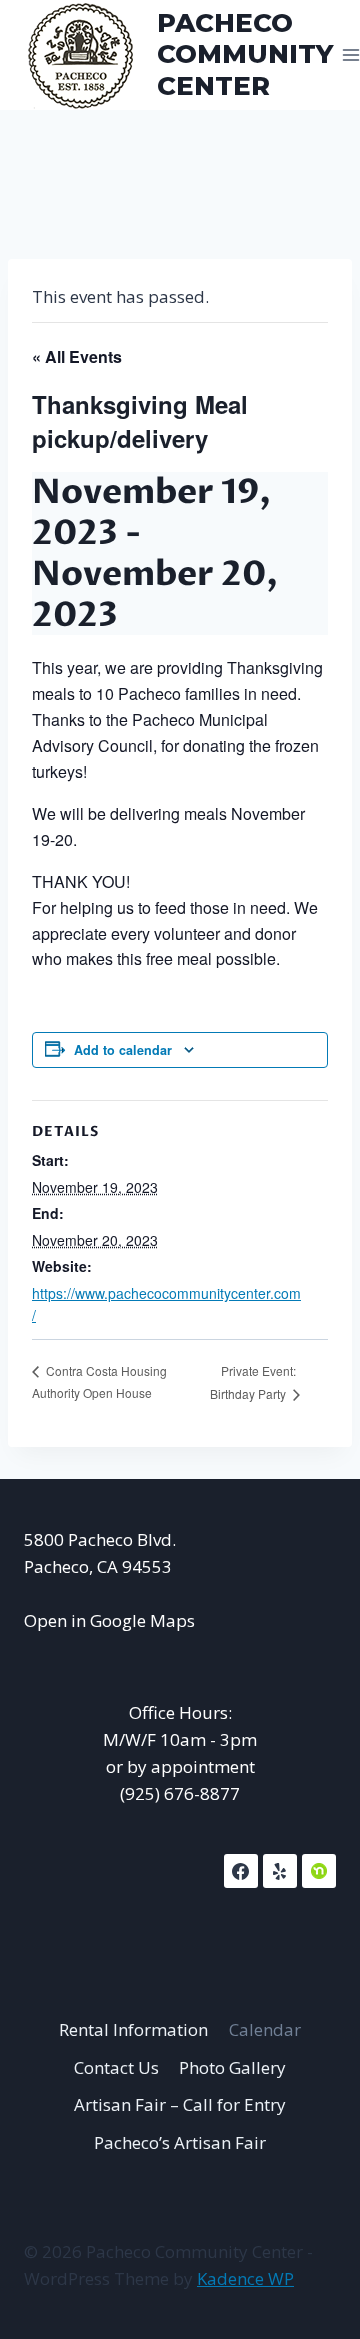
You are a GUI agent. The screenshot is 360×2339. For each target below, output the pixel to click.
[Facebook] (241, 1871)
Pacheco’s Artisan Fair (180, 2142)
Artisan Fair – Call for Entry (180, 2104)
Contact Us (116, 2067)
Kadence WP (245, 2278)
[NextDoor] (319, 1871)
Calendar (265, 2029)
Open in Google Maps (109, 1620)
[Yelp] (280, 1871)
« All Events (77, 356)
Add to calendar (123, 1050)
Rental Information (133, 2029)
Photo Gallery (232, 2067)
